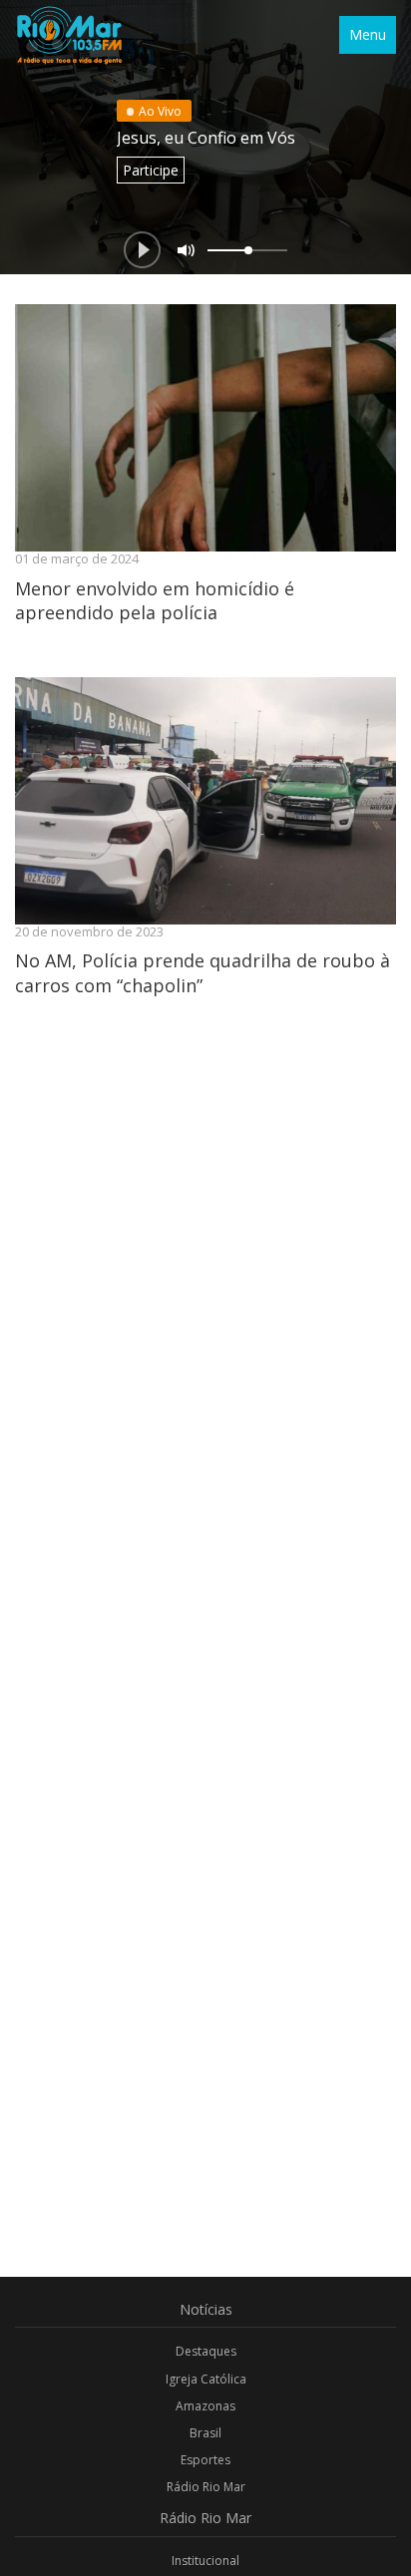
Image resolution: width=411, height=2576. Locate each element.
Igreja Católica (206, 2379)
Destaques (206, 2351)
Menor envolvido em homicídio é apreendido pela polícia (155, 600)
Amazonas (205, 2406)
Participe (151, 170)
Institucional (205, 2561)
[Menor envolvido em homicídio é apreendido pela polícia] (205, 428)
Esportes (205, 2460)
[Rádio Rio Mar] (69, 35)
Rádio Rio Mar (206, 2487)
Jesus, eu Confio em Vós (206, 138)
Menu (368, 34)
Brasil (205, 2433)
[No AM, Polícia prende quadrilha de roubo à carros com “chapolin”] (205, 801)
